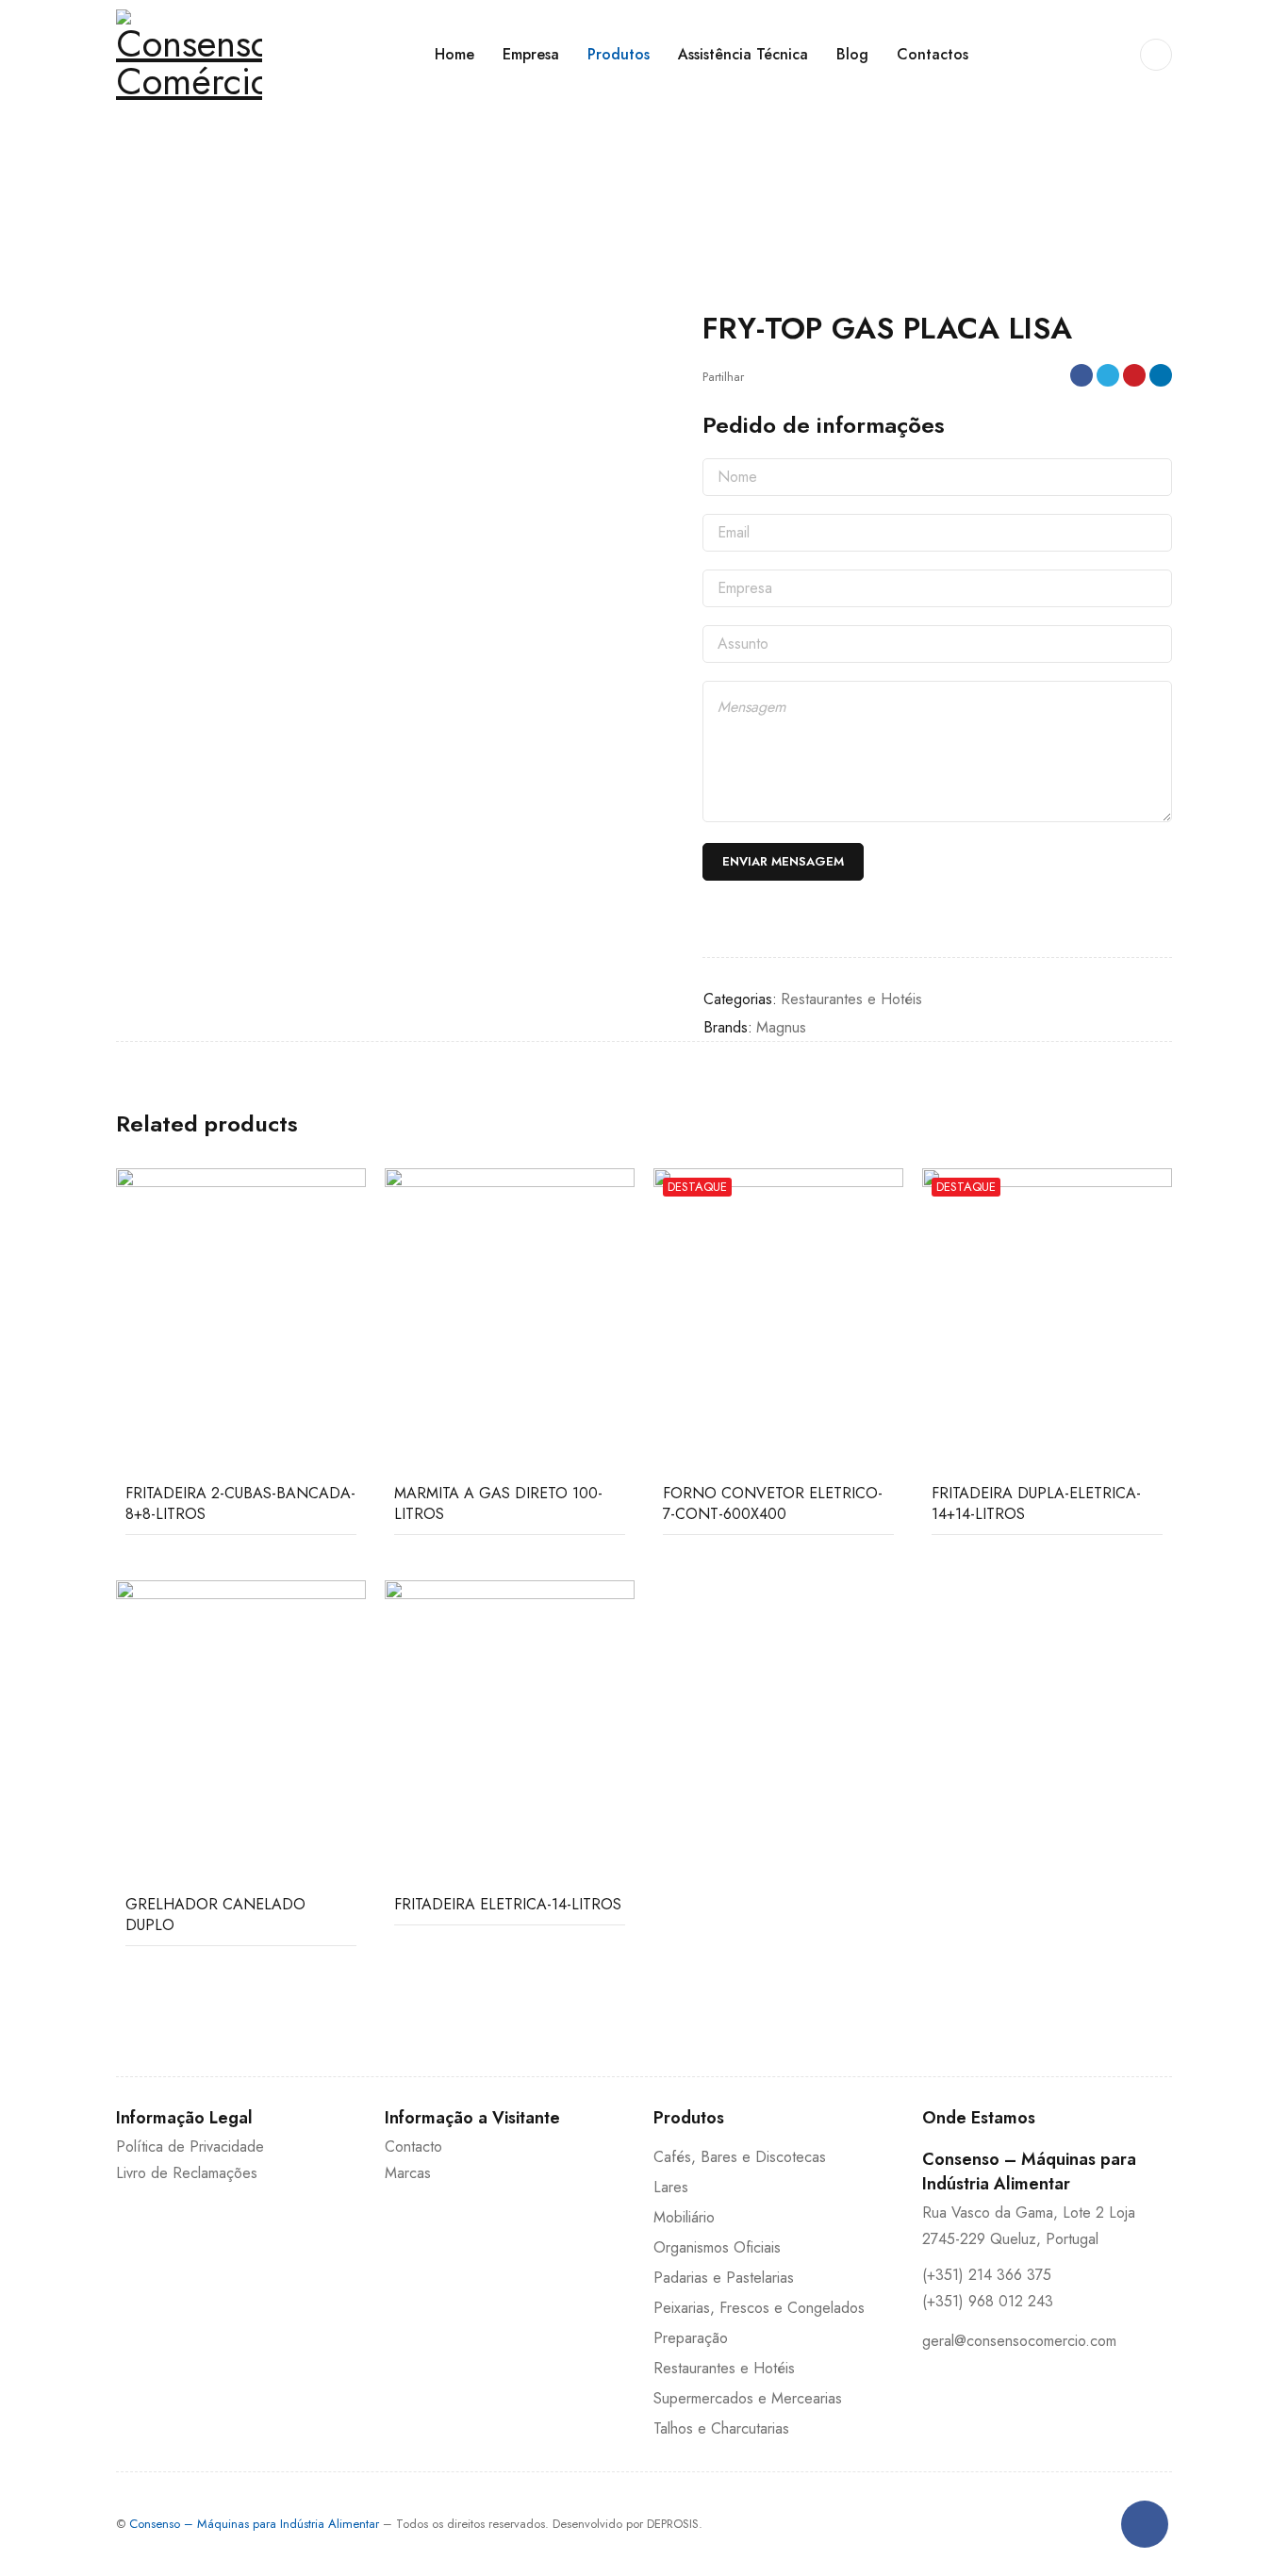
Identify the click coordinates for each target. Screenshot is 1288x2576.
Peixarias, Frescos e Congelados (759, 2308)
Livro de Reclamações (187, 2173)
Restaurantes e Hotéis (222, 182)
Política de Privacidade (190, 2147)
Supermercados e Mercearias (748, 2398)
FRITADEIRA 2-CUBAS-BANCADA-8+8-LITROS (240, 1503)
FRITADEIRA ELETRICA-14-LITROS (508, 1904)
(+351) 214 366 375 (987, 2275)
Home (132, 182)
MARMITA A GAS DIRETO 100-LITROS (498, 1503)
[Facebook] (1145, 2524)
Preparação (691, 2338)
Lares (671, 2187)
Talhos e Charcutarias (721, 2428)
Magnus (781, 1027)
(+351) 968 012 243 (988, 2301)
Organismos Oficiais (717, 2247)
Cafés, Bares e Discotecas (740, 2157)
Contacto (413, 2147)
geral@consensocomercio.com (1019, 2341)
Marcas (408, 2173)
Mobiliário (684, 2217)
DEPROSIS (673, 2524)
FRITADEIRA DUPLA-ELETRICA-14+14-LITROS (1036, 1503)
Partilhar (723, 377)
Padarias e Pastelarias (724, 2278)
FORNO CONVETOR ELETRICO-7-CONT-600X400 (773, 1503)
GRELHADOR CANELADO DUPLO (215, 1915)
